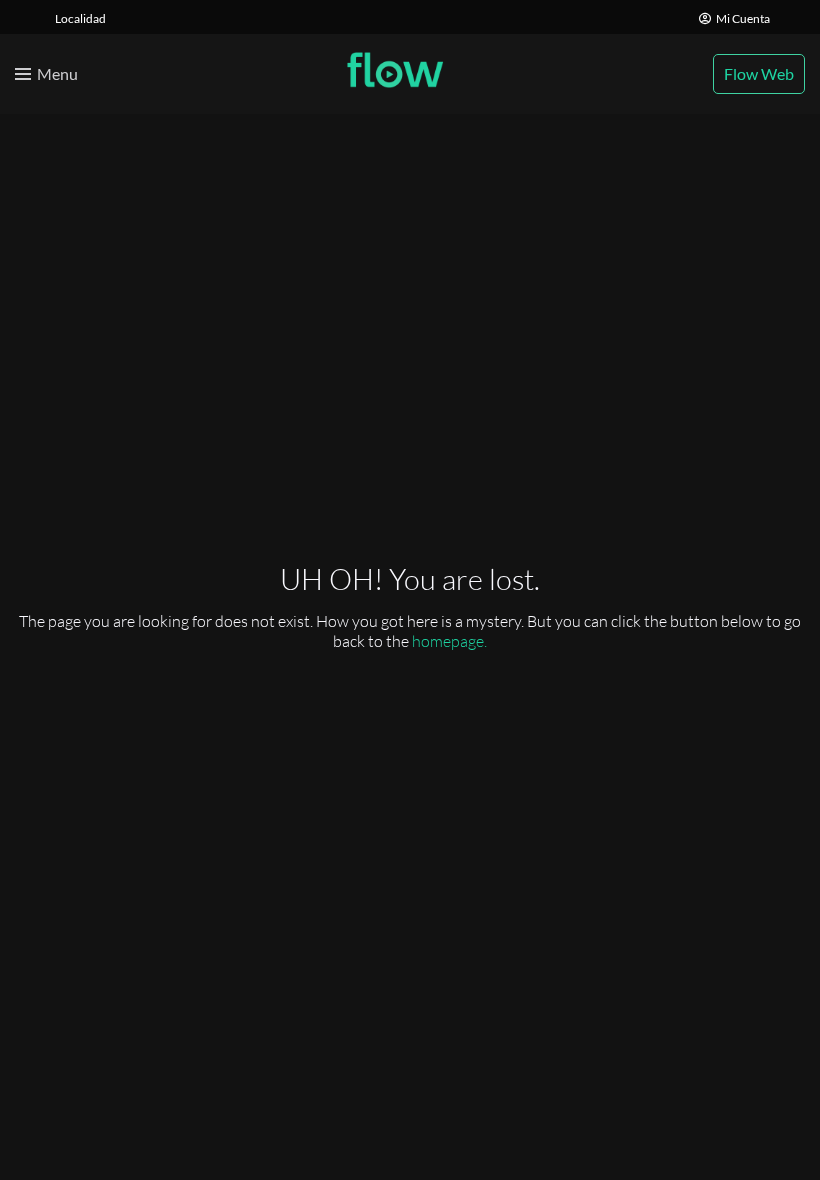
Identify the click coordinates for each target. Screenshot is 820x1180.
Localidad (80, 18)
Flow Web (759, 73)
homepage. (449, 641)
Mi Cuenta (743, 18)
